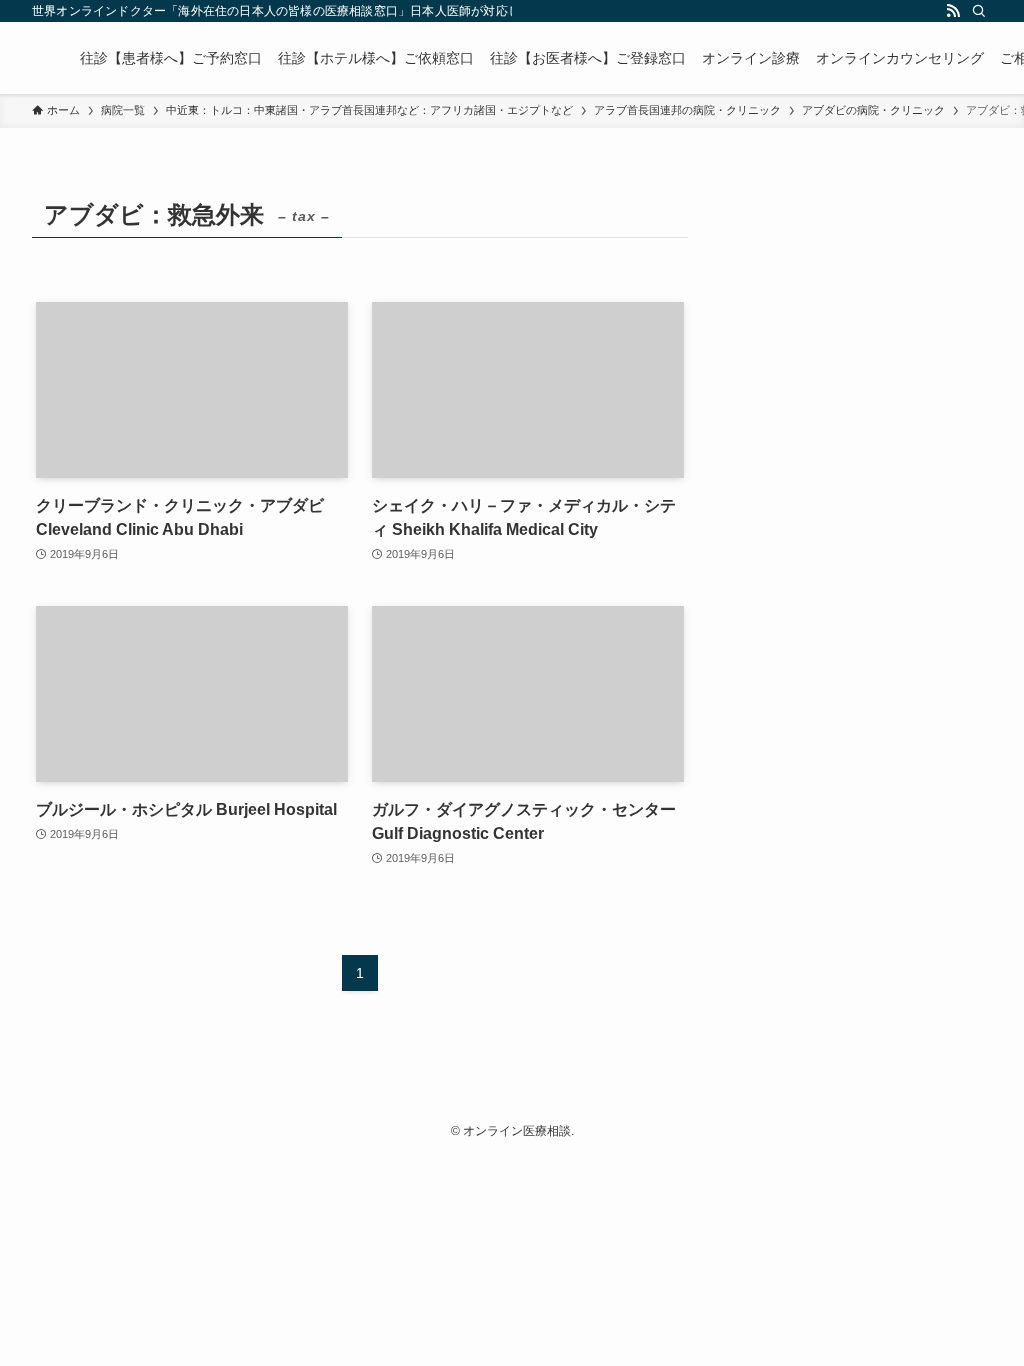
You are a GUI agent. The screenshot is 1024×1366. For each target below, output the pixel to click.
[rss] (953, 11)
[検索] (979, 11)
